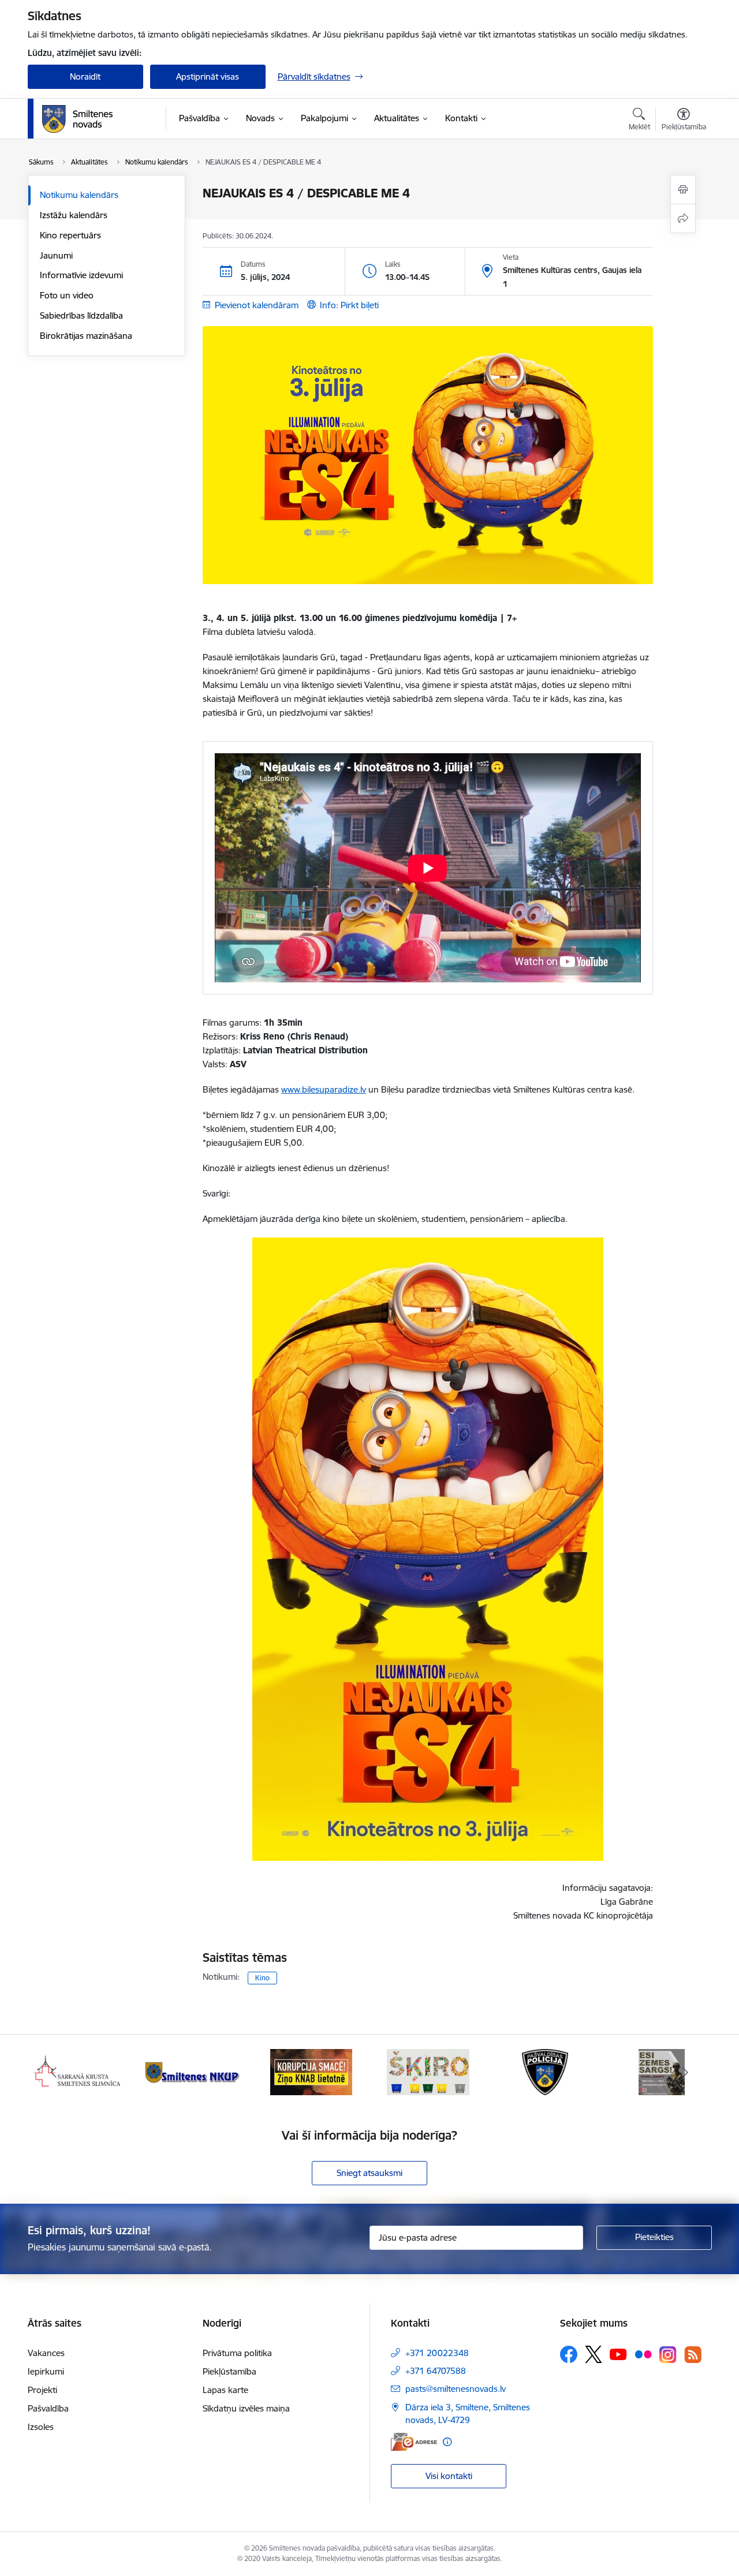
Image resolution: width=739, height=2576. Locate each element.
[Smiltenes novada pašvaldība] (77, 119)
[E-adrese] (414, 2442)
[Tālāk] (685, 2072)
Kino (262, 1978)
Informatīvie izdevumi (81, 275)
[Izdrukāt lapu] (683, 190)
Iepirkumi (46, 2371)
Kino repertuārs (70, 235)
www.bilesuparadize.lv (324, 1089)
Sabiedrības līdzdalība (81, 315)
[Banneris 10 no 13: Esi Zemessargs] (545, 2071)
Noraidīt (85, 76)
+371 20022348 (437, 2353)
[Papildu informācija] (447, 2442)
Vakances (46, 2353)
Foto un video (67, 295)
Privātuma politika (237, 2353)
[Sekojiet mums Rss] (693, 2355)
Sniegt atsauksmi (369, 2173)
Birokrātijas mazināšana (86, 336)
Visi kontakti (449, 2476)
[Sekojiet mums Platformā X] (594, 2354)
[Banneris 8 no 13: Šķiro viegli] (311, 2071)
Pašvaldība (48, 2408)
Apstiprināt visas (208, 76)
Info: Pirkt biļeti (349, 305)
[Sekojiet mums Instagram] (668, 2355)
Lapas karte (225, 2390)
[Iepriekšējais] (54, 2072)
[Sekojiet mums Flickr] (643, 2354)
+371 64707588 (436, 2371)
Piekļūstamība (229, 2371)
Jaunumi (56, 255)
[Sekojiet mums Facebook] (569, 2354)
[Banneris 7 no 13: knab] (194, 2071)
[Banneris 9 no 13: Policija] (428, 2071)
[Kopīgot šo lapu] (683, 218)
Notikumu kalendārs (79, 195)
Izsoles (41, 2427)
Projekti (42, 2390)
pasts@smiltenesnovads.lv (456, 2389)
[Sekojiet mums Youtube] (618, 2354)
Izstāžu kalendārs (74, 215)
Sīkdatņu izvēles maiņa (246, 2408)
